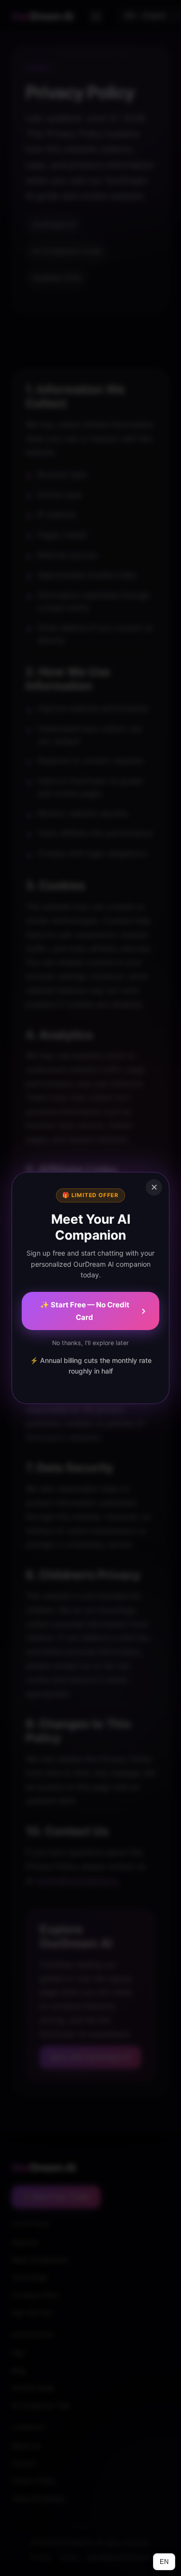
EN (164, 2562)
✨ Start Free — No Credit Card (85, 1311)
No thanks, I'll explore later (90, 1343)
